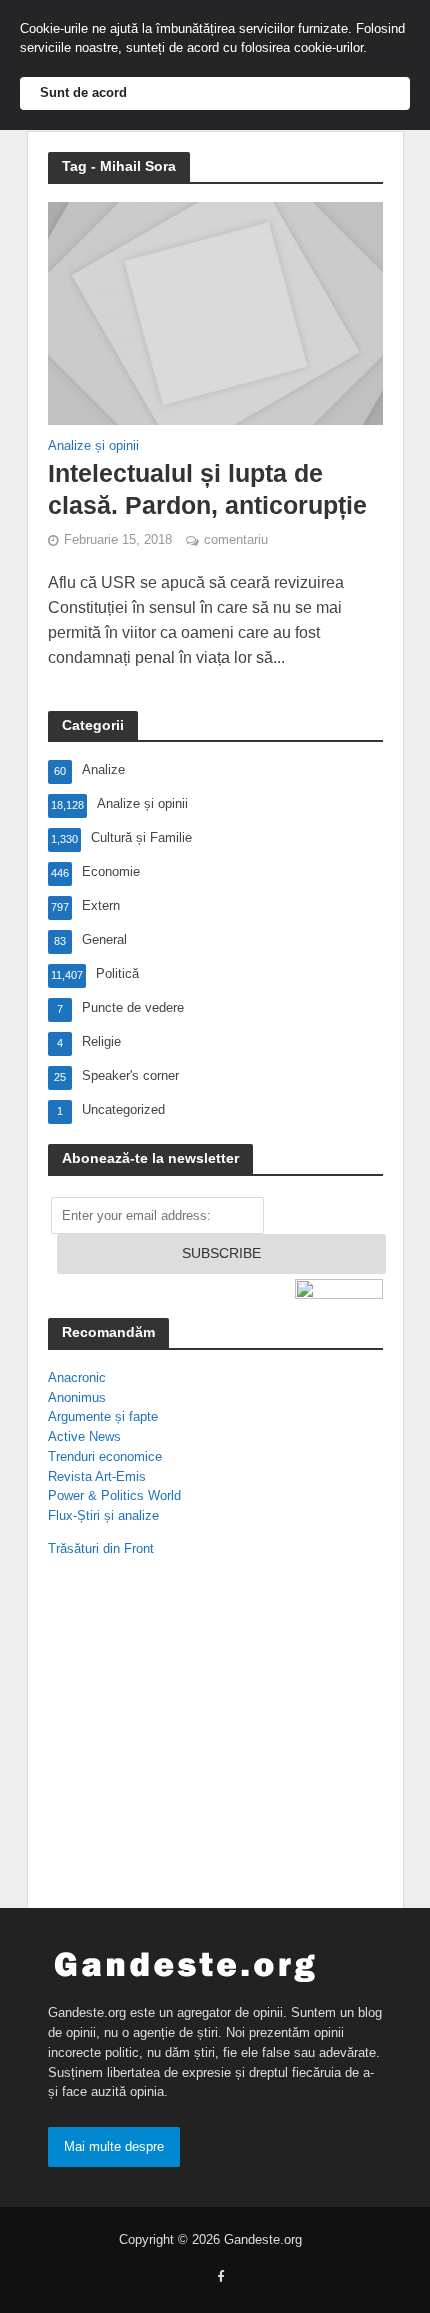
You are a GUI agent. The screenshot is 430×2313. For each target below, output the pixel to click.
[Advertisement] (178, 1737)
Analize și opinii (93, 446)
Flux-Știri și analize (103, 1515)
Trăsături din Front (101, 1548)
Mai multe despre (114, 2146)
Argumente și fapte (103, 1416)
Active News (84, 1436)
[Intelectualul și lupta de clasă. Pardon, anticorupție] (215, 312)
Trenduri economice (105, 1456)
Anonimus (77, 1397)
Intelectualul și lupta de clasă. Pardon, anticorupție (207, 489)
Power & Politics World (114, 1495)
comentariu (236, 540)
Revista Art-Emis (97, 1476)
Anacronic (77, 1377)
